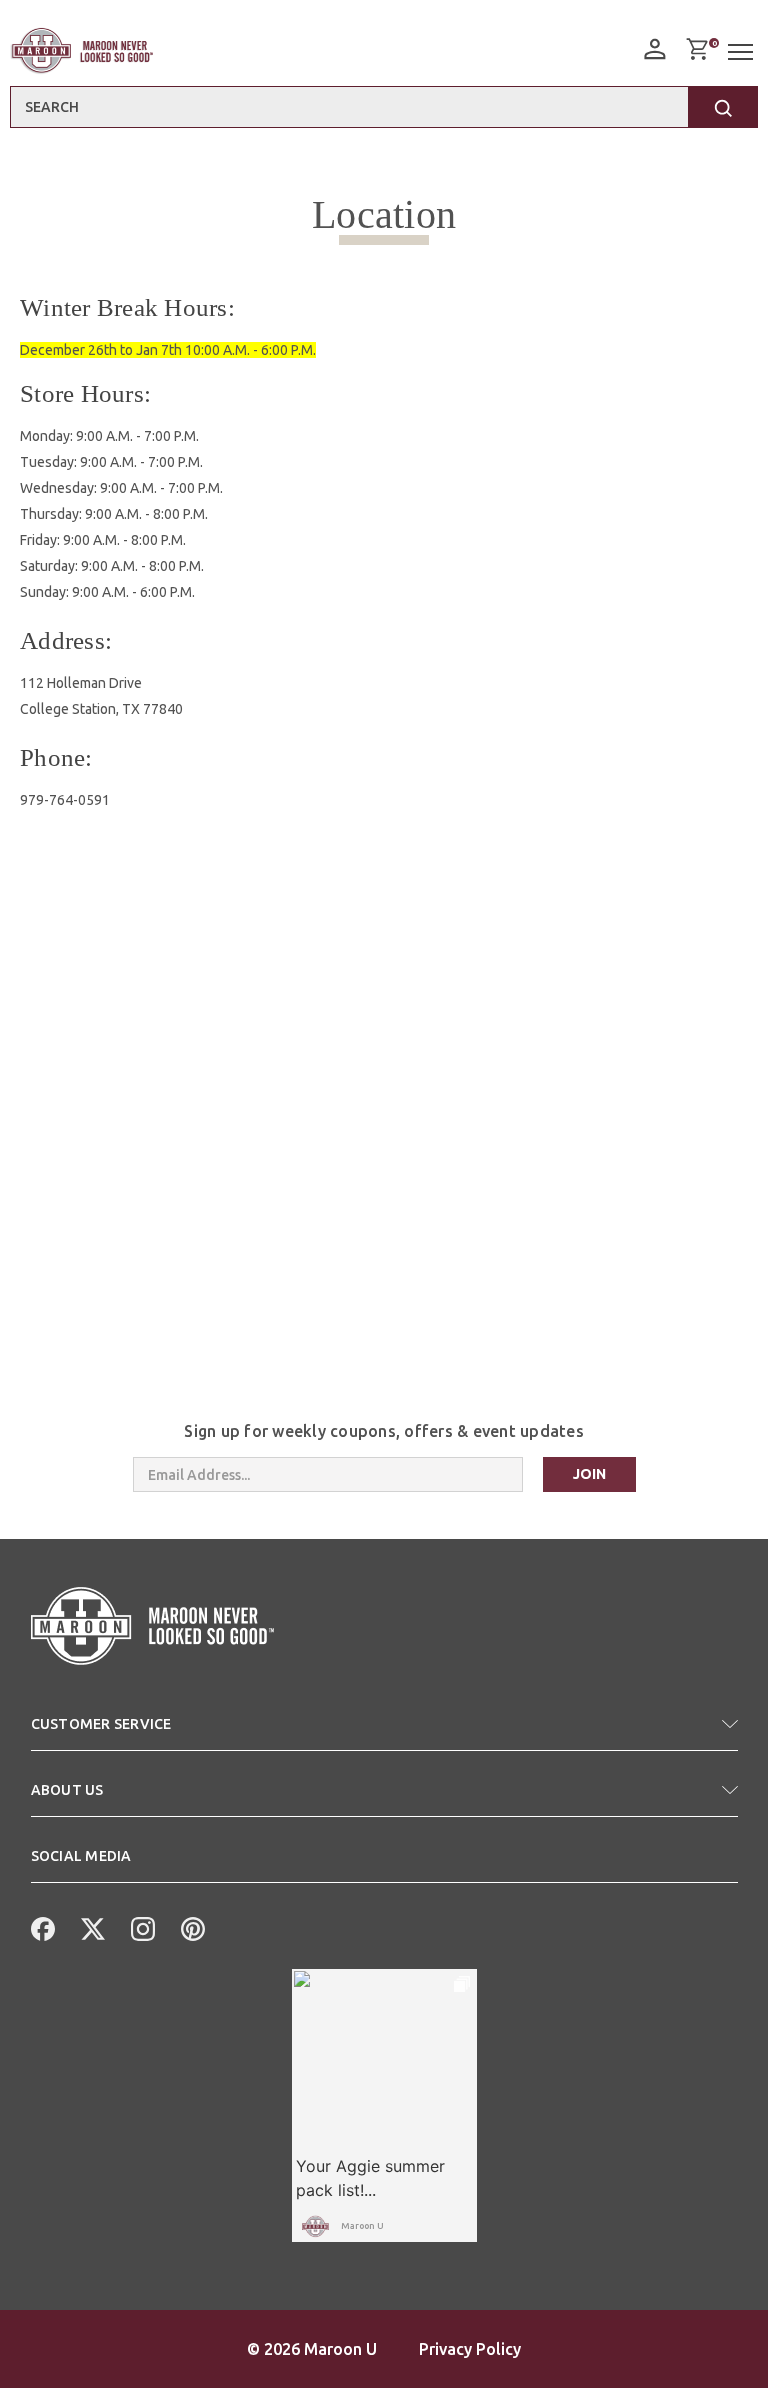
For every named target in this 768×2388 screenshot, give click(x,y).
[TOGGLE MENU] (743, 52)
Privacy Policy (470, 2349)
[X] (91, 1927)
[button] (384, 1732)
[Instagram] (141, 1927)
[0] (697, 49)
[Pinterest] (191, 1927)
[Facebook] (41, 1927)
